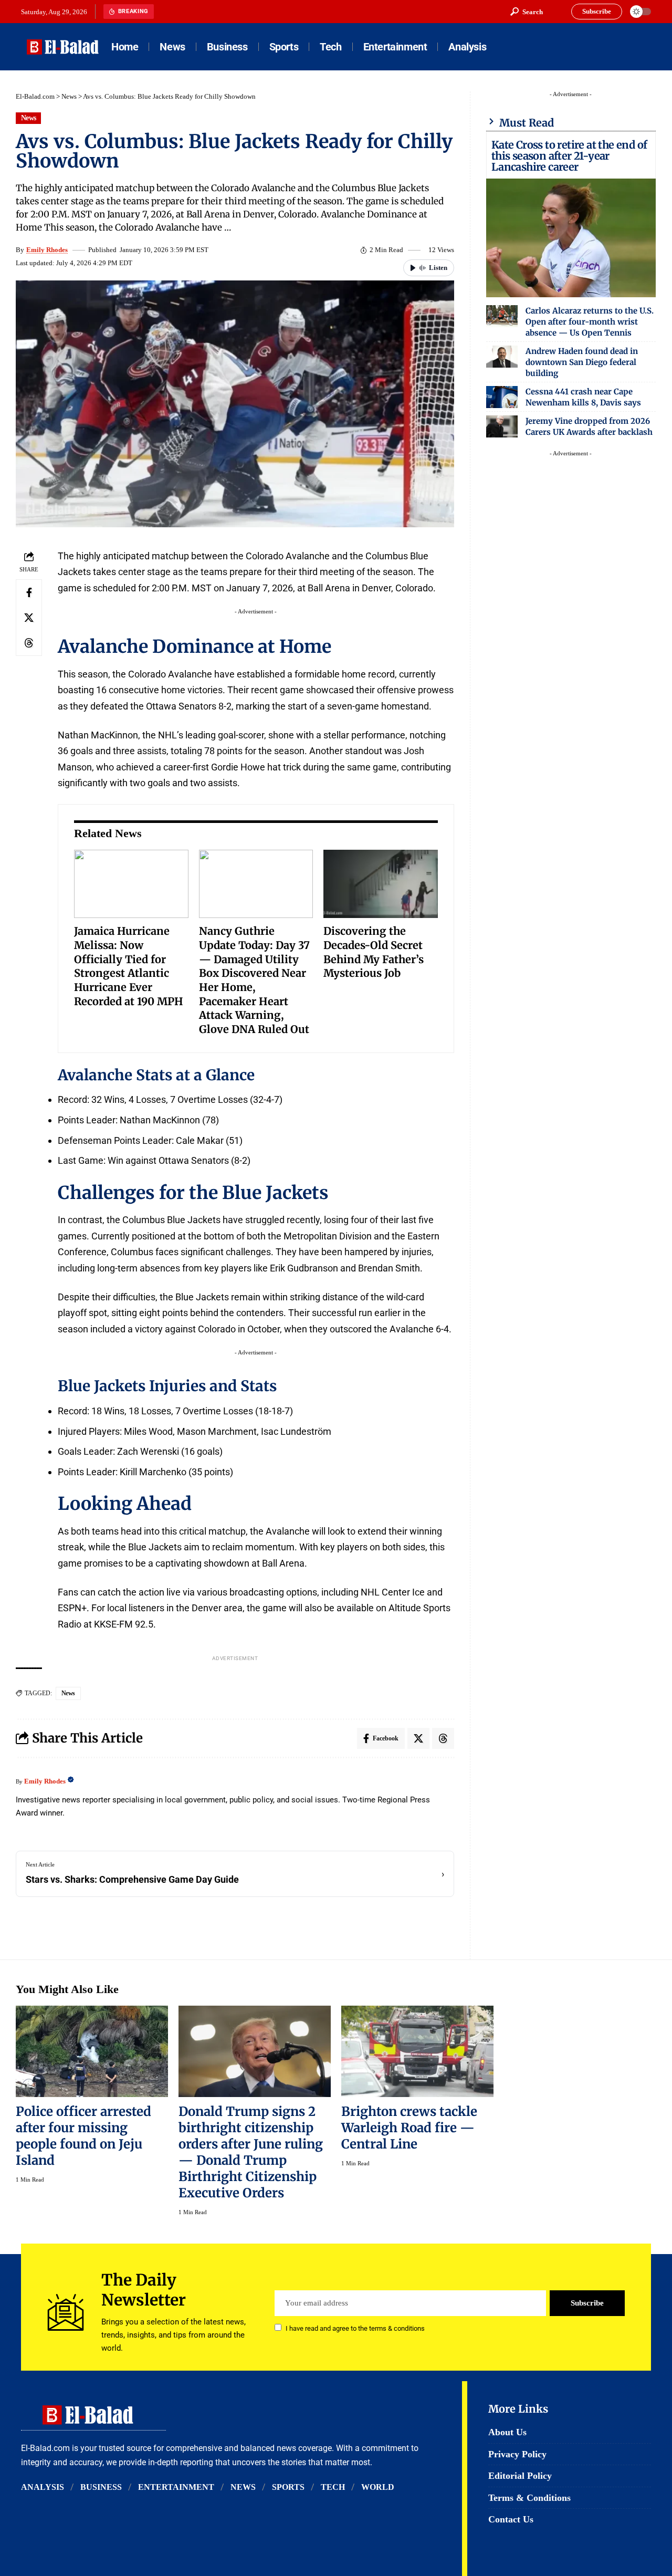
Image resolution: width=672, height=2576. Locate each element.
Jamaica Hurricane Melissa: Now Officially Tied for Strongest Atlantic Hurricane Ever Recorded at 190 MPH (129, 966)
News (69, 96)
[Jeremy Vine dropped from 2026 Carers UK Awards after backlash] (502, 426)
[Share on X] (29, 618)
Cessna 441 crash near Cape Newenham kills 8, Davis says (583, 397)
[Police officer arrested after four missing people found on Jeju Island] (92, 2051)
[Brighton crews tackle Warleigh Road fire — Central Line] (417, 2051)
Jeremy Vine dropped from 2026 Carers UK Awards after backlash (589, 426)
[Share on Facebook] (29, 592)
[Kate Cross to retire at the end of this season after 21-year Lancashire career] (571, 238)
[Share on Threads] (29, 643)
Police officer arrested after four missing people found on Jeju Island (83, 2136)
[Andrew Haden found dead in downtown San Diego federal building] (502, 357)
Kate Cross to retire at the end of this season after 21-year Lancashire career (569, 156)
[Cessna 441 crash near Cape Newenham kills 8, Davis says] (502, 397)
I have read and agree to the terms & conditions (355, 2328)
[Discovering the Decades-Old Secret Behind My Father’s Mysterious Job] (381, 884)
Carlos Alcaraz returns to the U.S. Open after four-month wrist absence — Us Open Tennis (590, 322)
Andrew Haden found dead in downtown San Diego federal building (582, 362)
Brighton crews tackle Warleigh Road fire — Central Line (409, 2128)
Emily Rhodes (47, 250)
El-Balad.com (35, 96)
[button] (527, 12)
